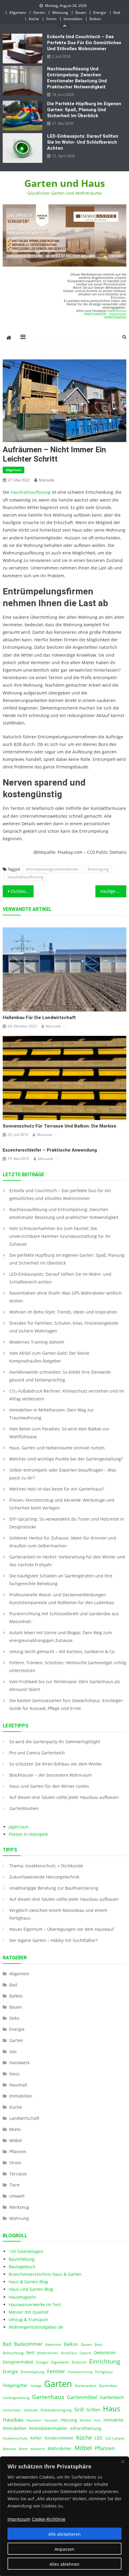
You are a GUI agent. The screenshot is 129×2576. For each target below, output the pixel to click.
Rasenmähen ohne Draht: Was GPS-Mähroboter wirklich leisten (66, 1297)
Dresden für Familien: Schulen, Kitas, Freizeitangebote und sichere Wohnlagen (64, 1327)
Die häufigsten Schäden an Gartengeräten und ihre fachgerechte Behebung (61, 1580)
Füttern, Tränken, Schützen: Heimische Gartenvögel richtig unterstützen (68, 1666)
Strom (51, 19)
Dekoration (105, 2353)
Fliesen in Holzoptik (28, 1834)
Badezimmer (28, 2344)
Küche (34, 19)
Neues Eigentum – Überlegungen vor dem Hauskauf (61, 1929)
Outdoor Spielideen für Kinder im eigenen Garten (22, 891)
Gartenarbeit (85, 2386)
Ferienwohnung (80, 2372)
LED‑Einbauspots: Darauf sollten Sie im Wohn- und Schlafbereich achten (83, 142)
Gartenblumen (24, 1808)
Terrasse (18, 2174)
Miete (15, 2129)
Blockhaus (69, 2353)
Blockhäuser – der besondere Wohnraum (51, 1775)
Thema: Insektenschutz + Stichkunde (46, 1866)
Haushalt (18, 2085)
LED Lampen (115, 2438)
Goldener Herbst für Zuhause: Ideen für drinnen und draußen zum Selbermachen (63, 1542)
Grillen (93, 2410)
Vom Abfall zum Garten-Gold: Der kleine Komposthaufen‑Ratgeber (49, 1357)
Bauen (81, 12)
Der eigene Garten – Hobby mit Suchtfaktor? (53, 1940)
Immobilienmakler (48, 2428)
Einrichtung (105, 2361)
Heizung (69, 2420)
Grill (79, 2410)
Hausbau (13, 2420)
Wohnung (60, 12)
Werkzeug (19, 2207)
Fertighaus (104, 2372)
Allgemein (18, 12)
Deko (14, 2018)
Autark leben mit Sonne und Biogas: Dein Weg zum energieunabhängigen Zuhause (61, 1636)
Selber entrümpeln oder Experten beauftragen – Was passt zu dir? (63, 1474)
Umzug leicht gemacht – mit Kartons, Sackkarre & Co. (62, 1651)
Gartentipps (12, 2410)
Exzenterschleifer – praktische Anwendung (50, 1150)
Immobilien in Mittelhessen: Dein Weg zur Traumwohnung (52, 1414)
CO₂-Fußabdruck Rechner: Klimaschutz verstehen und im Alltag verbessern (67, 1395)
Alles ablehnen (64, 2564)
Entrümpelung (33, 2372)
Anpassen (64, 2549)
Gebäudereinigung (56, 2410)
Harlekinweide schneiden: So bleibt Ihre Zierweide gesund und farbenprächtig (60, 1376)
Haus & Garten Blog (28, 2282)
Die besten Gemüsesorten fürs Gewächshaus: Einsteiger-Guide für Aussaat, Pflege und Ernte (67, 1704)
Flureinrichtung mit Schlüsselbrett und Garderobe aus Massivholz (64, 1618)
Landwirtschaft (24, 2118)
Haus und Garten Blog (31, 2289)
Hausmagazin (22, 2297)
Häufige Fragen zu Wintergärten (113, 891)
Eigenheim (60, 2362)
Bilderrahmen (48, 2353)
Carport (85, 2353)
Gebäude (31, 2410)
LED (99, 2438)
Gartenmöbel (82, 2397)
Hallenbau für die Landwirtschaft (39, 1018)
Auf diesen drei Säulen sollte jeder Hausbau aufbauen (64, 1797)
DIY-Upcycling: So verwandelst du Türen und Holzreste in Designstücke (67, 1523)
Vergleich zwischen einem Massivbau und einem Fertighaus (58, 1914)
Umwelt (17, 2196)
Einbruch (79, 2362)
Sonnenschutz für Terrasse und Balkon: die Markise (60, 1126)
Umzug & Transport (28, 2320)
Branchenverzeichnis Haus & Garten (45, 2274)
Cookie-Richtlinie (49, 2519)
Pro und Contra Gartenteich (37, 1753)
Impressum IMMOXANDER (115, 316)
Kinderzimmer (59, 2438)
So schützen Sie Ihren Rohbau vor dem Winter (56, 1764)
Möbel (16, 2140)
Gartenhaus (48, 2397)
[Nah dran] (123, 2462)
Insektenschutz (15, 2438)
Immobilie (114, 2420)
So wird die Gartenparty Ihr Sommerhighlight (55, 1742)
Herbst (85, 2420)
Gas (13, 2051)
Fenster (56, 2371)
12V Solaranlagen (26, 2251)
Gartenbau (108, 2386)
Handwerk (19, 2063)
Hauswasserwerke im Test (35, 2304)
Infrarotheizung (86, 2428)
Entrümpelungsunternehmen (52, 869)
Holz (97, 2420)
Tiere (14, 2185)
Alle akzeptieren (64, 2534)
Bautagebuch (22, 2267)
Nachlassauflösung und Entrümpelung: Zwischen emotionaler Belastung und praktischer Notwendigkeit (77, 78)
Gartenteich (112, 2397)
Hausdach (34, 2420)
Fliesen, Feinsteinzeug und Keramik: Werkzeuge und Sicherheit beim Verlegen (62, 1504)
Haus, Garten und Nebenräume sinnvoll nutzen (57, 1448)
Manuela (46, 480)
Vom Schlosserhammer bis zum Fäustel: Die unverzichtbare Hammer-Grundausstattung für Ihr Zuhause (60, 1236)
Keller (36, 2438)
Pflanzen (18, 2152)
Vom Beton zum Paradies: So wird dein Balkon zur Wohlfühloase (59, 1433)
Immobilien (73, 19)
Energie (100, 12)
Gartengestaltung (16, 2398)
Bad (117, 12)
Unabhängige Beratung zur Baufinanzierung (54, 1888)
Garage (36, 2386)
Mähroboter (60, 2449)
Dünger (42, 2362)
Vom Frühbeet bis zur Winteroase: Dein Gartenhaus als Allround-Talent (65, 1685)
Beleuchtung (13, 2353)
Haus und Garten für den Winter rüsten (49, 1786)
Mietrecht (38, 2449)
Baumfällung (22, 2259)
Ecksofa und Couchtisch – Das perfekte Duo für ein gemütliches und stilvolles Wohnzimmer (84, 43)
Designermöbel (18, 2362)
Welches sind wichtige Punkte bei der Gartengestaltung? (66, 1459)
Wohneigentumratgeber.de (36, 2327)
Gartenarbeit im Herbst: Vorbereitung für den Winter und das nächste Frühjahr (67, 1561)
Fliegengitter (15, 2385)
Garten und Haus (65, 183)
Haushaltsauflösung (30, 492)
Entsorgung (98, 869)
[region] (64, 2516)
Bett (30, 2353)
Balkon (95, 19)
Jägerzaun (19, 1827)
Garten (39, 12)
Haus (14, 2074)
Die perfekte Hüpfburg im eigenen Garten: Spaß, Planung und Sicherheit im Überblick (84, 110)
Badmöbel (53, 2345)
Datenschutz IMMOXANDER (105, 312)
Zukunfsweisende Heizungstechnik (44, 1877)
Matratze (9, 2449)
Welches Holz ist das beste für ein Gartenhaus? (57, 1489)
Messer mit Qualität (29, 2312)
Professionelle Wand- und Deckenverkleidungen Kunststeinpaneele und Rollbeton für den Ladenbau (62, 1599)
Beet (98, 2344)
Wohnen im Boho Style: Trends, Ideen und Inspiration (63, 1312)
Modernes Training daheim (37, 1342)
